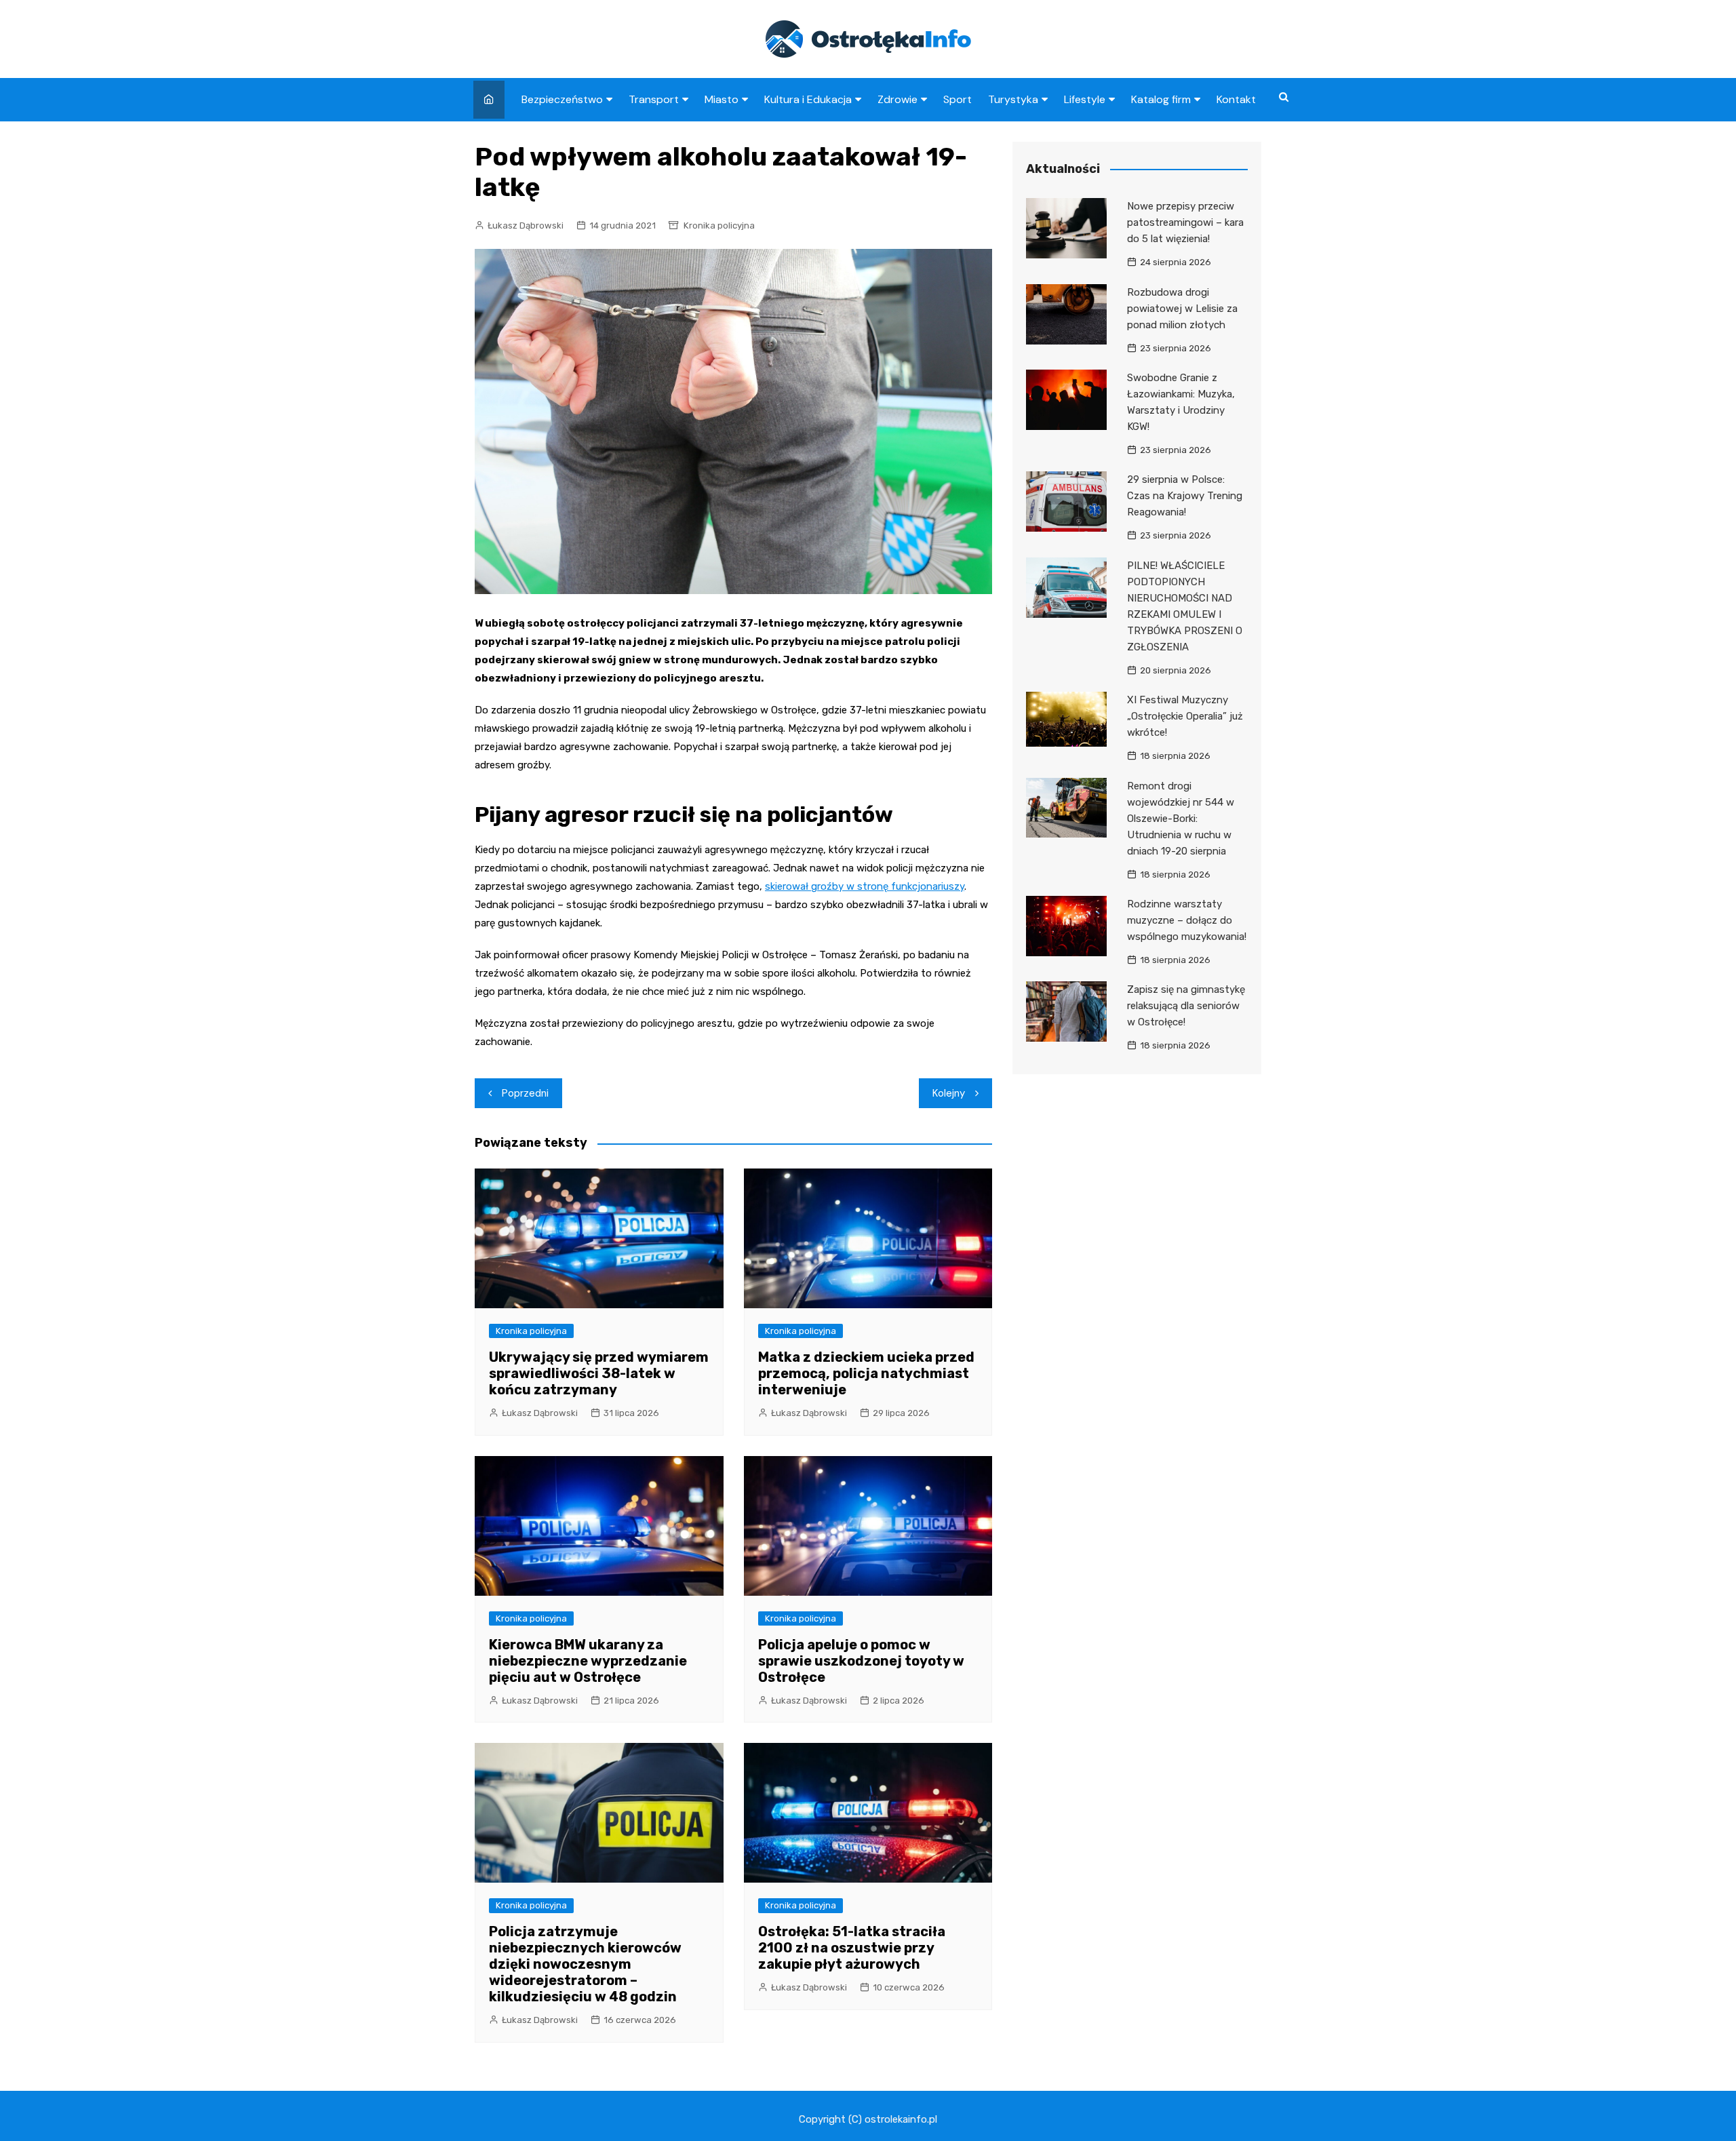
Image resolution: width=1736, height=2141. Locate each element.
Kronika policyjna (719, 225)
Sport (958, 99)
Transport (654, 99)
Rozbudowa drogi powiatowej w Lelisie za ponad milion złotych (1182, 309)
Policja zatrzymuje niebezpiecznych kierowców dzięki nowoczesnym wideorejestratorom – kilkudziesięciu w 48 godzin (585, 1964)
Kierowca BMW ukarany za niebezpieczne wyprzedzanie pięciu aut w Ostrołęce (588, 1661)
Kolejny (949, 1093)
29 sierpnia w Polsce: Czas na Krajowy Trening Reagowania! (1185, 496)
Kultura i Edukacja (808, 99)
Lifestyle (1085, 99)
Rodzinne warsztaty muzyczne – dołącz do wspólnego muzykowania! (1187, 920)
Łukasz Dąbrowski (526, 225)
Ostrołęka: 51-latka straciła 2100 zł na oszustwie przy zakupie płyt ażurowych (852, 1948)
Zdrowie (897, 99)
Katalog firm (1161, 99)
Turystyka (1013, 99)
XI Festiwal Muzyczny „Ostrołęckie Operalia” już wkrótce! (1185, 716)
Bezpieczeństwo (562, 99)
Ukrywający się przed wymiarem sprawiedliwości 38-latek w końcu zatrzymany (599, 1373)
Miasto (722, 99)
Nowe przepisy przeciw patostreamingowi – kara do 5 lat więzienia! (1185, 222)
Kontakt (1236, 99)
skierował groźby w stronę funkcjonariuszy (865, 886)
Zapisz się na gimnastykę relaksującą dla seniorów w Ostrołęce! (1186, 1006)
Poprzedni (525, 1093)
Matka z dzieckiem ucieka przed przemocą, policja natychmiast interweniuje (866, 1373)
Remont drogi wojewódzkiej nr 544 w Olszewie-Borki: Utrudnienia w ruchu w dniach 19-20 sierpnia (1181, 819)
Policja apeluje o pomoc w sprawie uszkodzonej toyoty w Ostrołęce (861, 1661)
